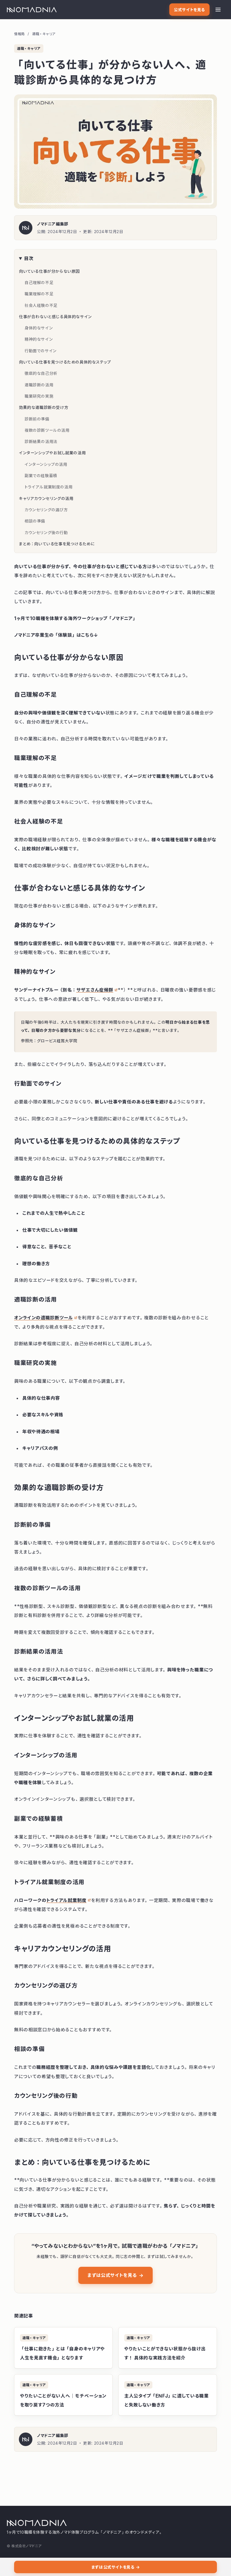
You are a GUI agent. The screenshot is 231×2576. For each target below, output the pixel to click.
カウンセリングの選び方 (46, 510)
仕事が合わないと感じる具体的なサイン (55, 317)
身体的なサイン (39, 328)
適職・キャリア (44, 34)
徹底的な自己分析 (41, 373)
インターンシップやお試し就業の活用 (52, 453)
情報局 (19, 34)
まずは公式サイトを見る (115, 2275)
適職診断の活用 (39, 385)
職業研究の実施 (39, 396)
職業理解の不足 (39, 294)
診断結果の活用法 (41, 442)
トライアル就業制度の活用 (48, 487)
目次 (29, 258)
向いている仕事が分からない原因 (49, 271)
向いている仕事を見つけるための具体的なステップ (65, 362)
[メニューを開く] (218, 10)
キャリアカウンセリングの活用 (46, 498)
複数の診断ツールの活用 (47, 430)
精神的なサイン (39, 339)
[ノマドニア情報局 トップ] (32, 10)
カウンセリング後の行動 (46, 533)
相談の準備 (35, 521)
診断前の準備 (37, 419)
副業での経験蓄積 (41, 476)
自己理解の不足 (39, 283)
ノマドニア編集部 (53, 224)
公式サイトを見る (189, 10)
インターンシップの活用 (46, 464)
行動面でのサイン (41, 351)
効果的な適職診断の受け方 (44, 407)
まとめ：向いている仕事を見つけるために (57, 544)
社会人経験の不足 (41, 305)
